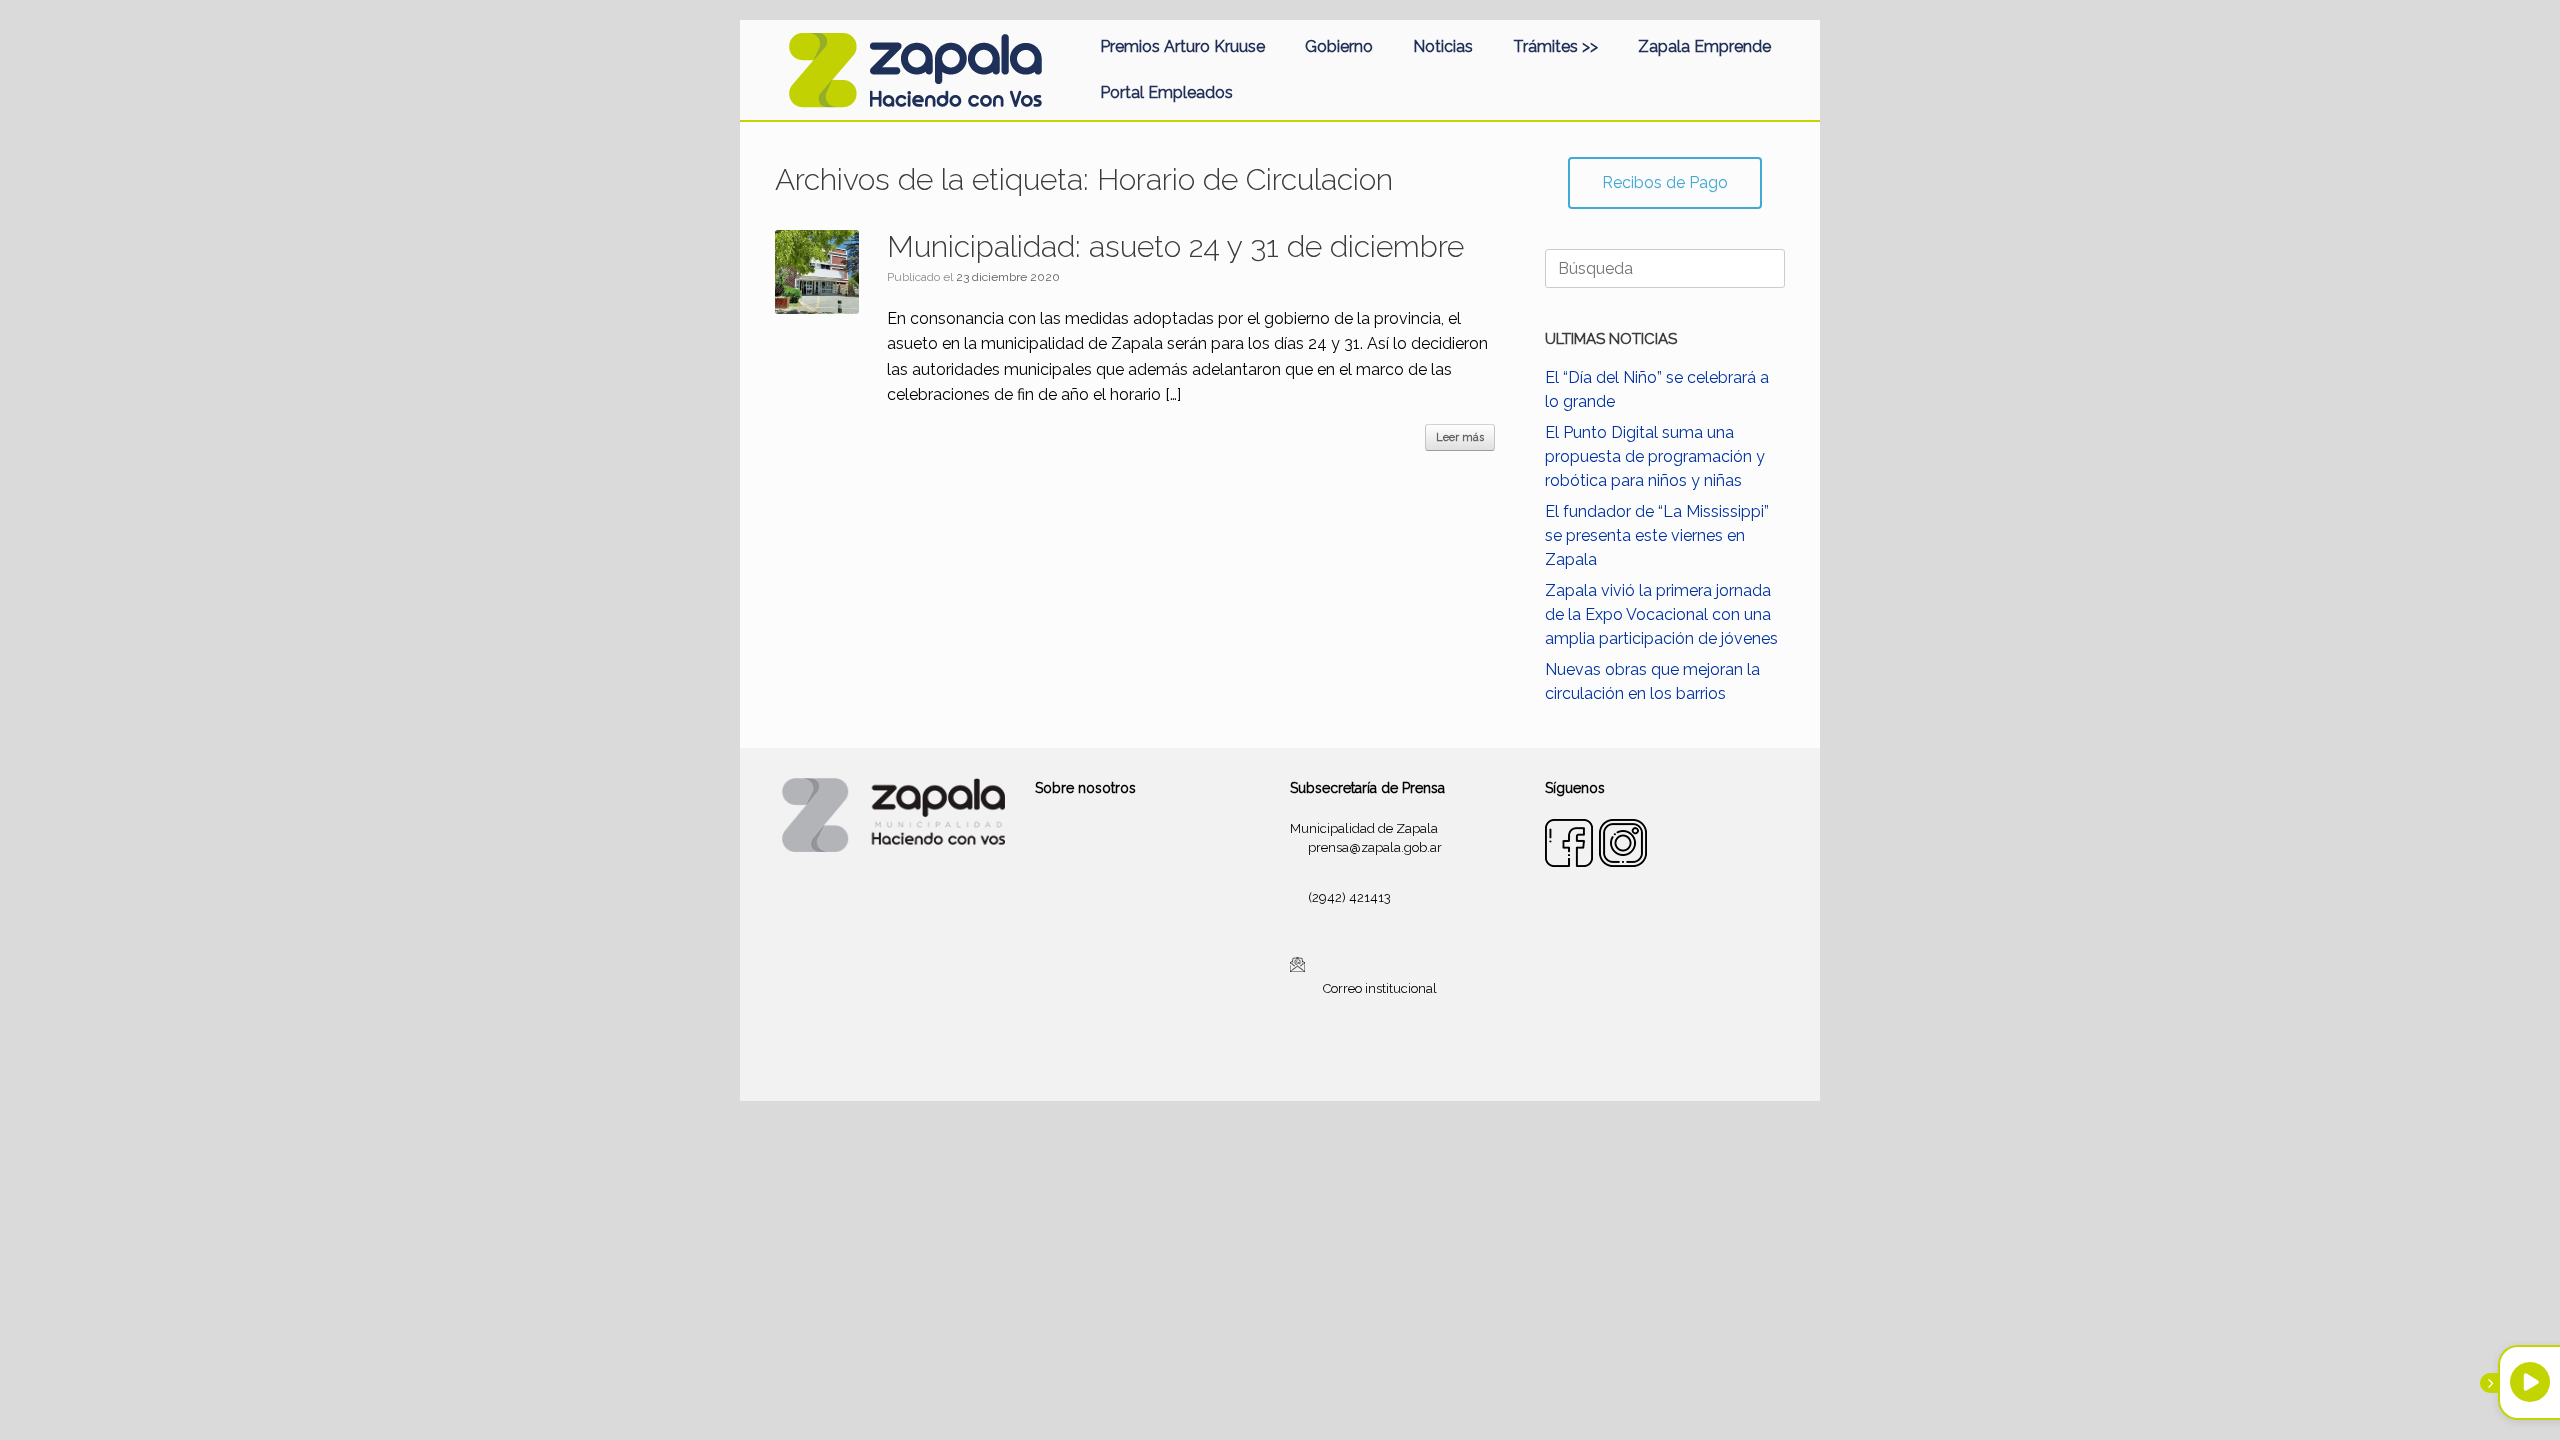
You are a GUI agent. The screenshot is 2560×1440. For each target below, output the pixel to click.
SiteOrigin (1304, 1062)
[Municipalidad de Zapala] (915, 70)
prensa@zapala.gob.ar (1375, 847)
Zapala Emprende (1704, 46)
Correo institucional (1380, 988)
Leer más (1460, 437)
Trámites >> (1555, 46)
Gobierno (1339, 46)
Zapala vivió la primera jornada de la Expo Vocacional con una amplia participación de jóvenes (1661, 614)
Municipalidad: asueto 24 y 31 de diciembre (1175, 246)
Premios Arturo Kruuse (1182, 46)
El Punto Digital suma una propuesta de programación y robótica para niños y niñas (1655, 456)
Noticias (1443, 46)
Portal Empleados (1166, 92)
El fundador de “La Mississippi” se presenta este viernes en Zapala (1657, 535)
